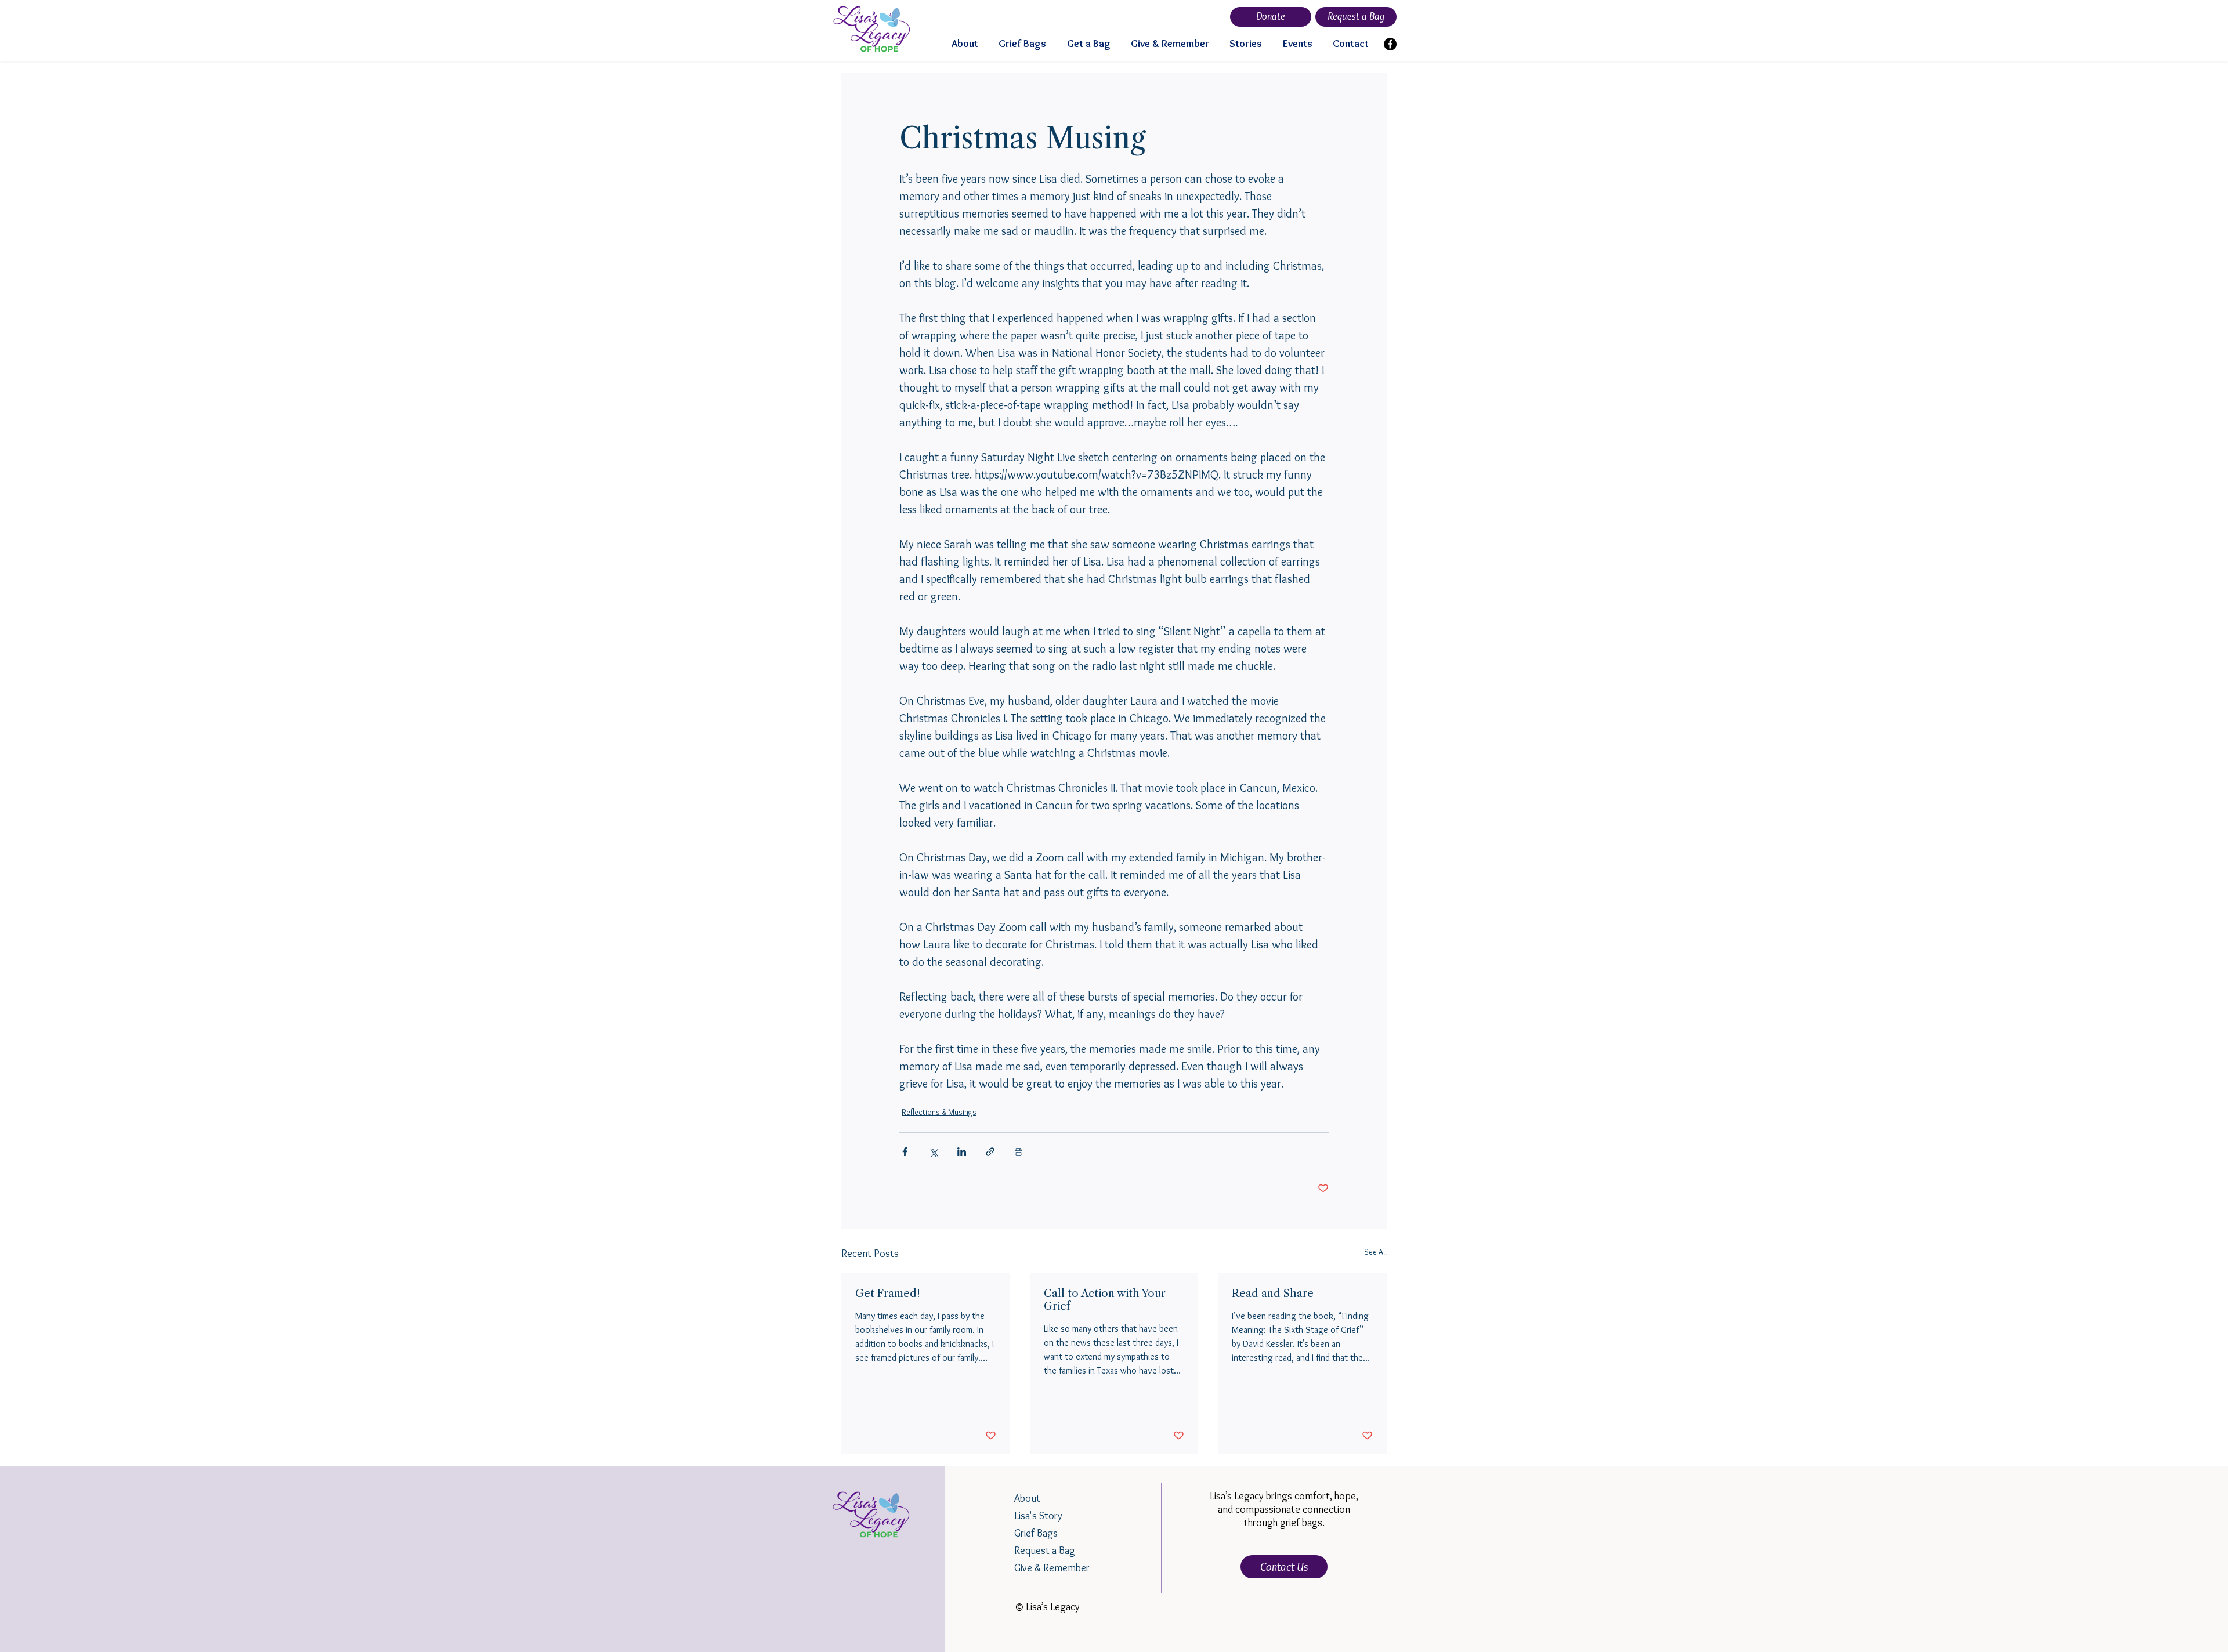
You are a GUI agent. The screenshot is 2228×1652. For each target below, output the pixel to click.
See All (1375, 1252)
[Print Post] (1019, 1152)
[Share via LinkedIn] (962, 1152)
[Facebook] (1390, 44)
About (1027, 1498)
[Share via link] (990, 1152)
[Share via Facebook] (905, 1152)
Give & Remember (1052, 1568)
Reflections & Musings (939, 1112)
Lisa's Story (1038, 1516)
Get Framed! (888, 1294)
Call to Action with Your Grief (1105, 1300)
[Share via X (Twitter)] (933, 1152)
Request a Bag (1045, 1550)
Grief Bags (1036, 1533)
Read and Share (1273, 1294)
